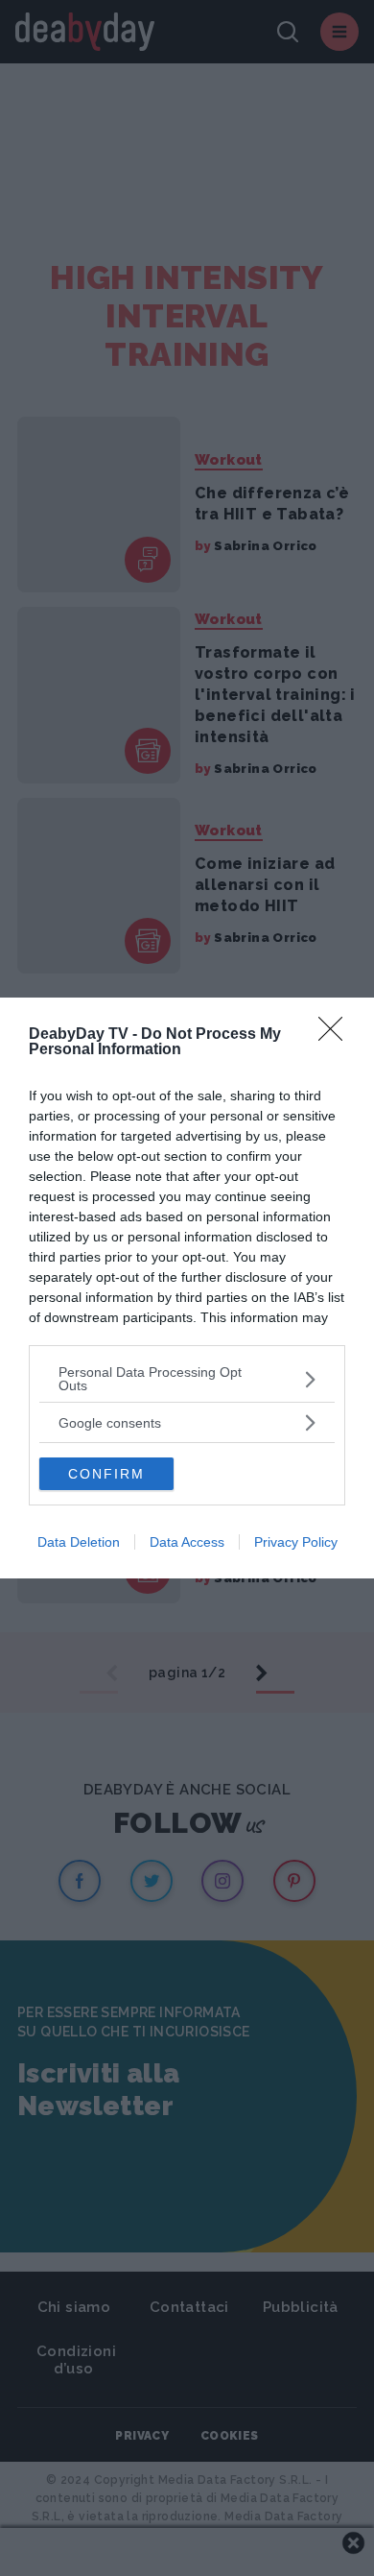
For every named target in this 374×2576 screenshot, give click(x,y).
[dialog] (187, 1288)
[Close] (337, 1035)
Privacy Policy (296, 1542)
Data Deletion (79, 1542)
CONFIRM (106, 1474)
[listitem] (187, 1379)
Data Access (187, 1542)
